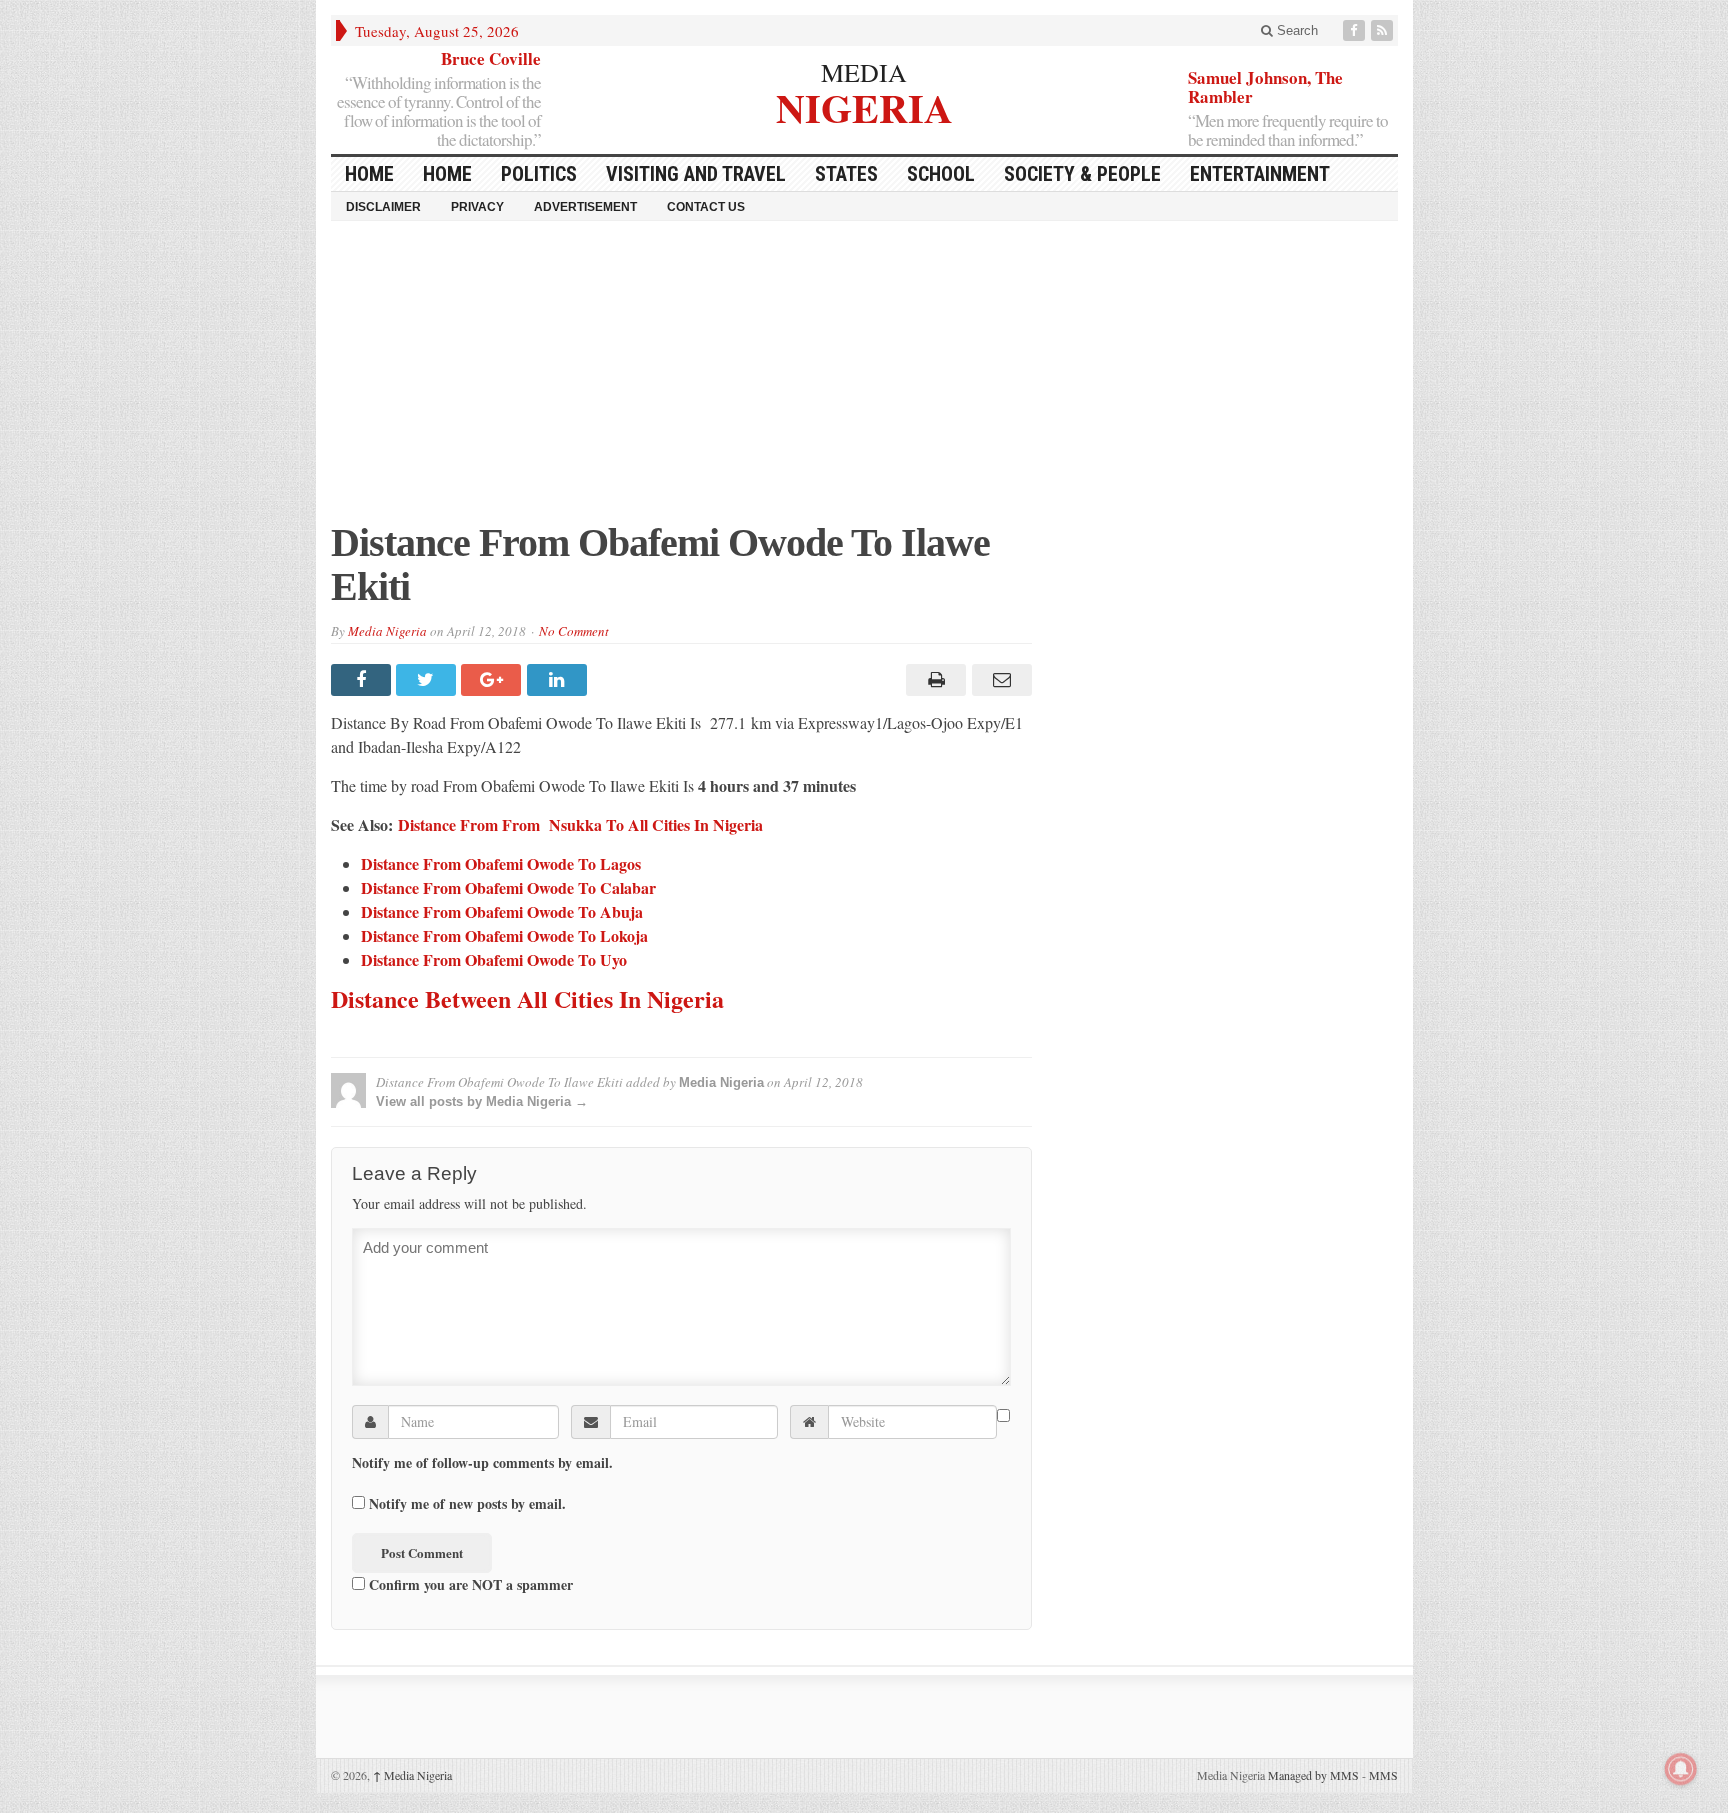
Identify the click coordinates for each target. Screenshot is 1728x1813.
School (941, 174)
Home (447, 174)
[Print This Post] (933, 680)
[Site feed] (1384, 30)
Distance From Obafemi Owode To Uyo (494, 959)
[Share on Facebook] (363, 680)
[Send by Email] (998, 680)
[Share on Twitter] (428, 680)
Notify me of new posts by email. (467, 1504)
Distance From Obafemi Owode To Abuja (502, 911)
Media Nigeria (387, 631)
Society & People (1082, 174)
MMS (1383, 1775)
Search (1295, 30)
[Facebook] (1356, 30)
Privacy (477, 207)
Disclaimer (383, 207)
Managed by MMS (1313, 1775)
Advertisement (585, 207)
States (846, 174)
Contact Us (706, 207)
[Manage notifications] (1681, 1769)
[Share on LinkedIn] (559, 680)
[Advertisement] (864, 381)
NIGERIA (864, 105)
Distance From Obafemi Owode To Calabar (508, 887)
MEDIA (864, 72)
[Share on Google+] (493, 680)
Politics (539, 174)
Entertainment (1260, 174)
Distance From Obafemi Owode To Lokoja (504, 935)
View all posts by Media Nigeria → (482, 1101)
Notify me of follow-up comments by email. (482, 1463)
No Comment (574, 631)
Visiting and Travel (696, 174)
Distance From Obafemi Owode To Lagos (501, 863)
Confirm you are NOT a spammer (469, 1584)
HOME (369, 174)
